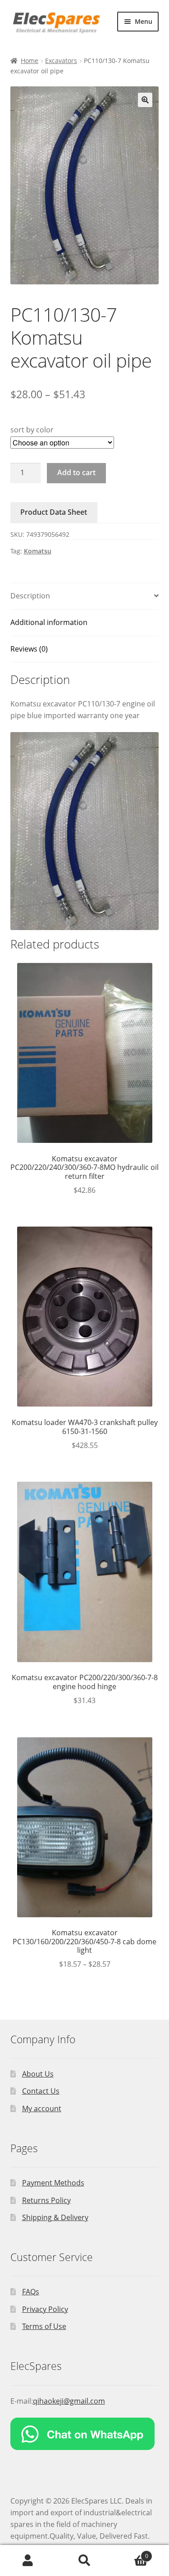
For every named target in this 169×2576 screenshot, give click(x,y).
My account (42, 2108)
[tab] (85, 596)
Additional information (49, 622)
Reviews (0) (29, 649)
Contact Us (41, 2091)
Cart (130, 2553)
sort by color (32, 430)
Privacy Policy (45, 2309)
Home (30, 61)
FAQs (31, 2292)
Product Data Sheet (54, 512)
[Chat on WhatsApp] (85, 2434)
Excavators (61, 61)
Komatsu (38, 551)
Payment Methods (53, 2183)
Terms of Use (44, 2326)
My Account (28, 2561)
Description (30, 596)
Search (84, 2561)
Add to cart (76, 472)
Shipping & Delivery (55, 2217)
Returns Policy (46, 2200)
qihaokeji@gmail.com (69, 2401)
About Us (38, 2074)
